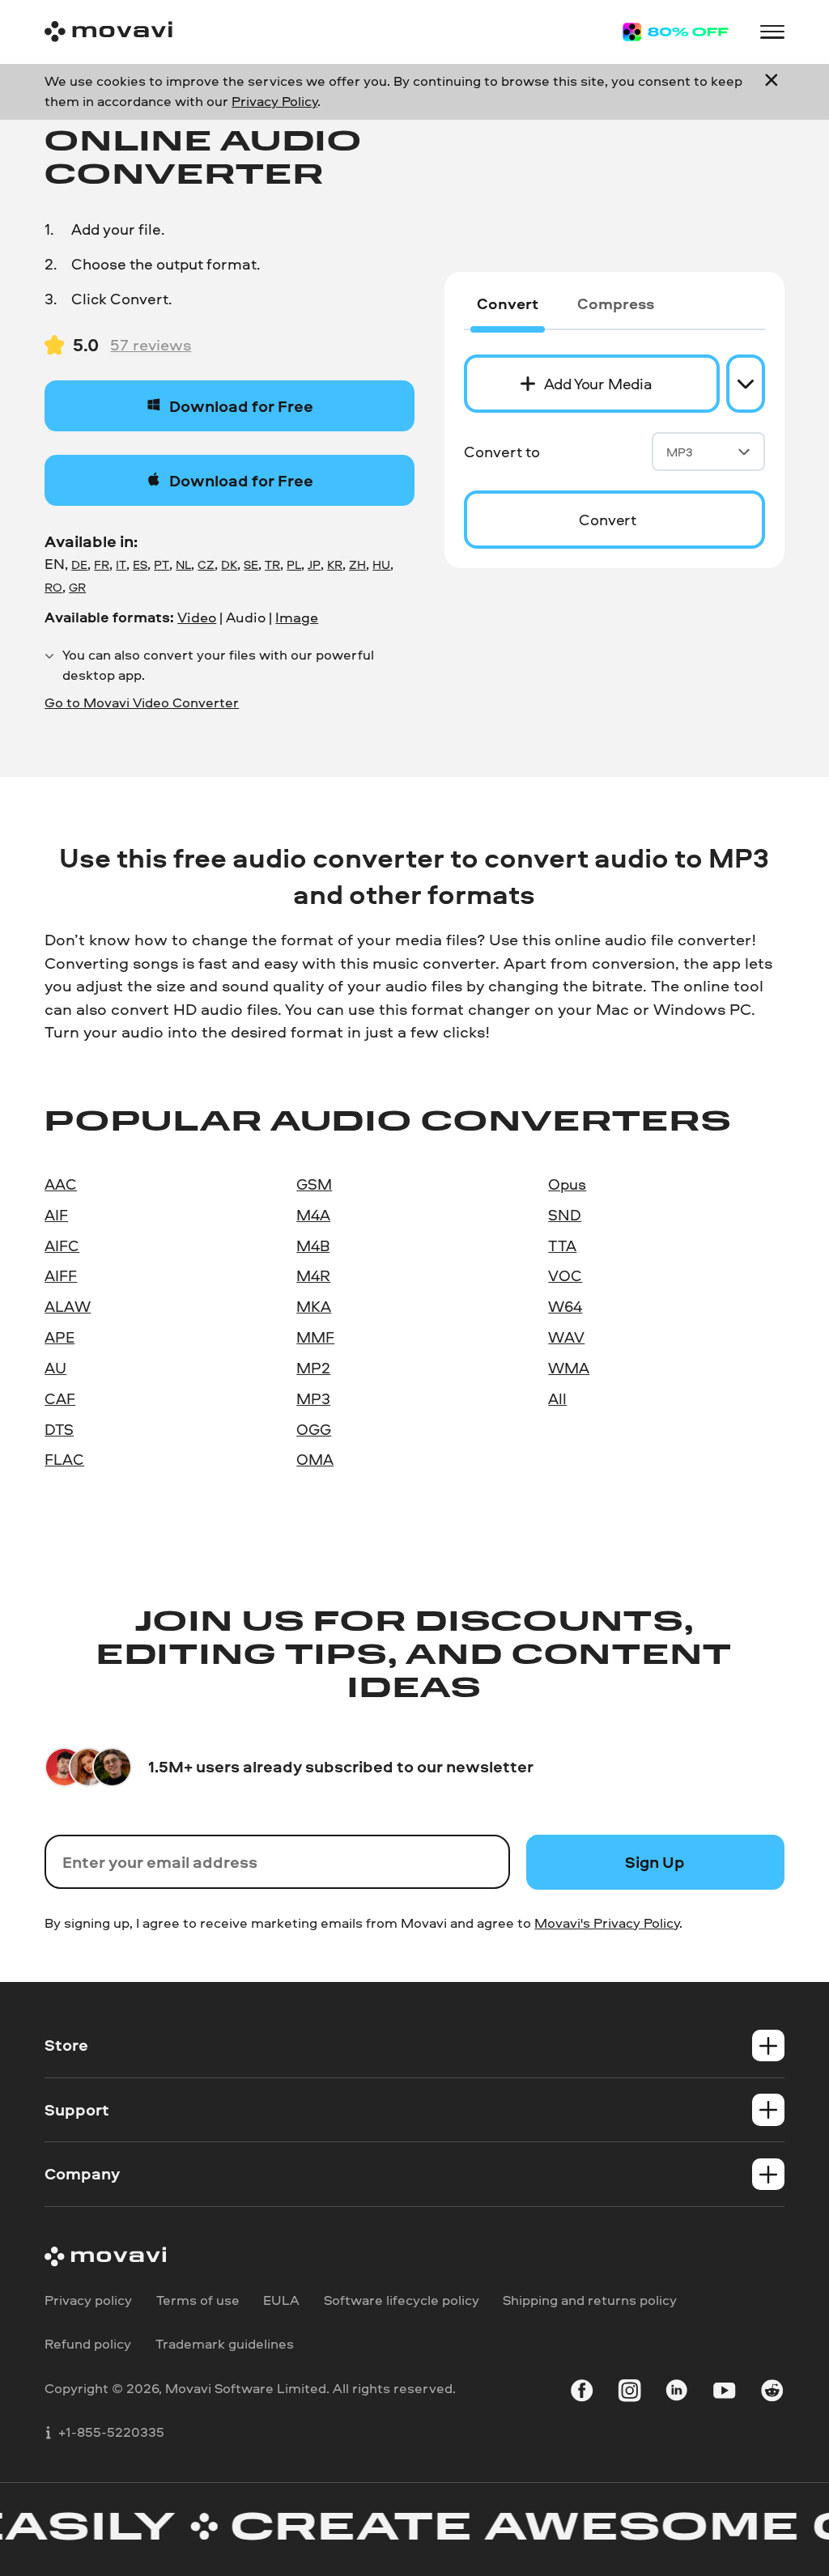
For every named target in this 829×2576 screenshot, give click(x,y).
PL (294, 564)
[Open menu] (772, 32)
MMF (315, 1337)
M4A (313, 1215)
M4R (313, 1275)
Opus (567, 1184)
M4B (313, 1246)
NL (183, 564)
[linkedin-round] (676, 2393)
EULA (281, 2300)
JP (314, 564)
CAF (60, 1398)
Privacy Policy (274, 101)
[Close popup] (772, 91)
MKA (314, 1306)
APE (60, 1337)
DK (229, 564)
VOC (565, 1275)
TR (272, 564)
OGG (314, 1429)
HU (381, 564)
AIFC (62, 1246)
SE (251, 564)
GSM (314, 1184)
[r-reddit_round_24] (772, 2393)
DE (79, 564)
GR (77, 587)
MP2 (313, 1368)
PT (162, 564)
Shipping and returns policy (590, 2300)
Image (297, 617)
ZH (357, 564)
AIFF (61, 1275)
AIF (56, 1215)
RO (53, 587)
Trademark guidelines (225, 2343)
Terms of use (198, 2300)
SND (565, 1215)
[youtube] (724, 2393)
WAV (566, 1337)
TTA (562, 1246)
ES (140, 564)
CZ (206, 564)
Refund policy (88, 2343)
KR (335, 564)
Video (197, 617)
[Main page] (108, 32)
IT (121, 564)
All (557, 1398)
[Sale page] (676, 32)
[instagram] (629, 2393)
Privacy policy (88, 2300)
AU (55, 1368)
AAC (61, 1184)
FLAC (64, 1459)
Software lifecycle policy (402, 2300)
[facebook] (582, 2393)
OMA (315, 1459)
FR (102, 564)
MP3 (680, 452)
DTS (59, 1429)
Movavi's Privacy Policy (607, 1922)
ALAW (68, 1306)
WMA (569, 1368)
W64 (565, 1306)
